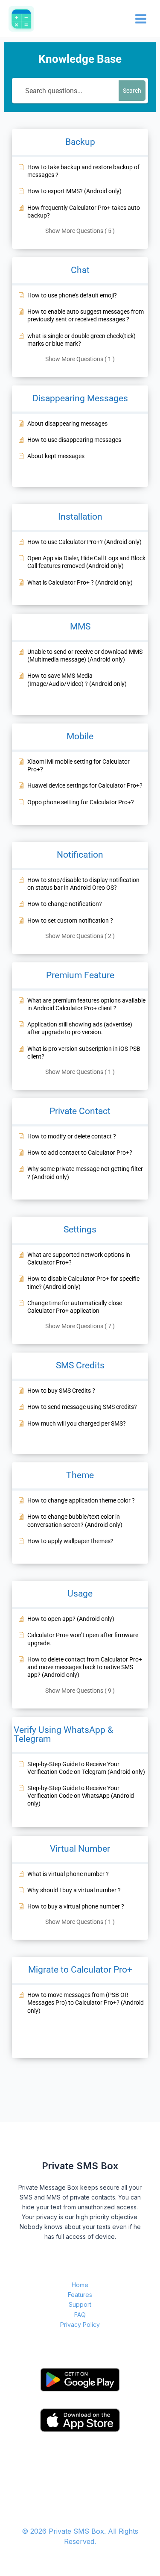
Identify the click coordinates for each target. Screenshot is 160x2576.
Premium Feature (80, 975)
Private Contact (80, 1111)
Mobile (80, 736)
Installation (80, 517)
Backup (80, 142)
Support (80, 2304)
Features (80, 2295)
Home (80, 2285)
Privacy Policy (80, 2325)
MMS (80, 626)
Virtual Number (80, 1849)
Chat (80, 270)
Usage (80, 1594)
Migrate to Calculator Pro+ (80, 1970)
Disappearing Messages (80, 398)
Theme (80, 1475)
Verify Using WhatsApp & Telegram (63, 1734)
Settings (80, 1229)
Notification (80, 855)
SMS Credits (80, 1365)
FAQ (80, 2315)
